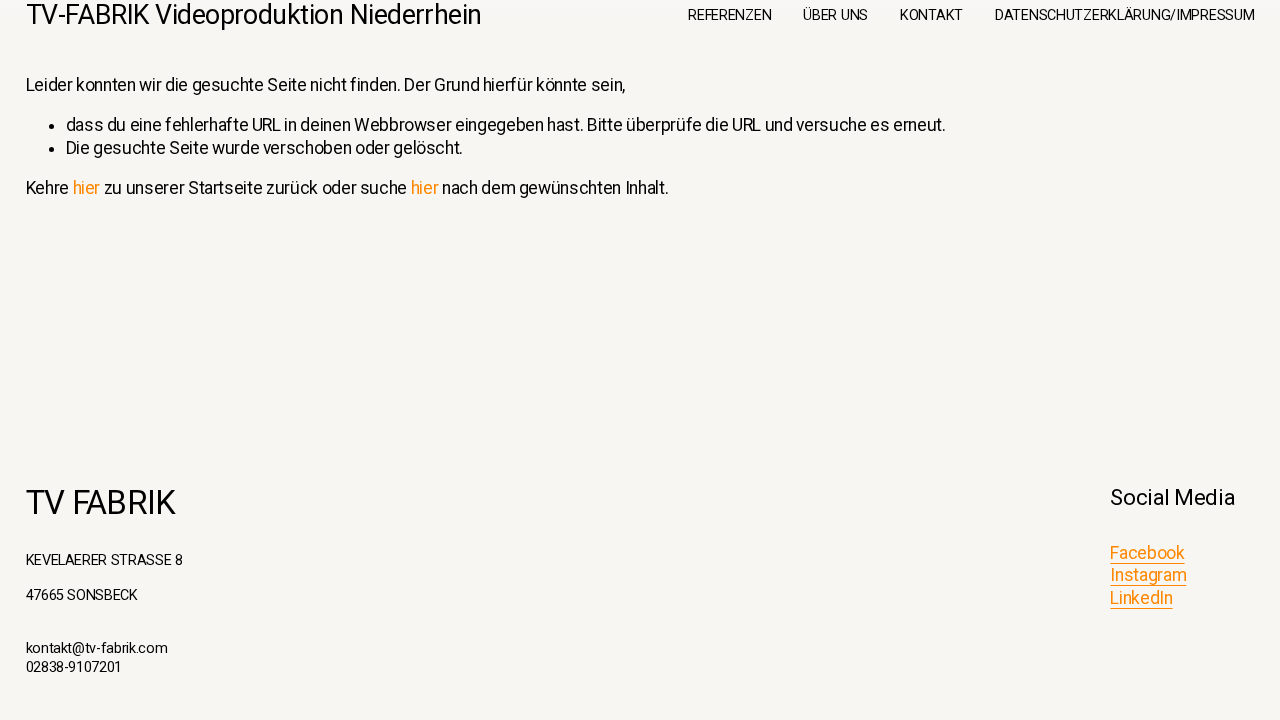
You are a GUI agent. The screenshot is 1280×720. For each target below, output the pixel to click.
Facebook (1147, 553)
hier (87, 188)
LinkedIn (1141, 598)
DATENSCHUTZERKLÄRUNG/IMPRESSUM (1124, 15)
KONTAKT (931, 15)
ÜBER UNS (835, 15)
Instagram (1148, 575)
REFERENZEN (729, 15)
